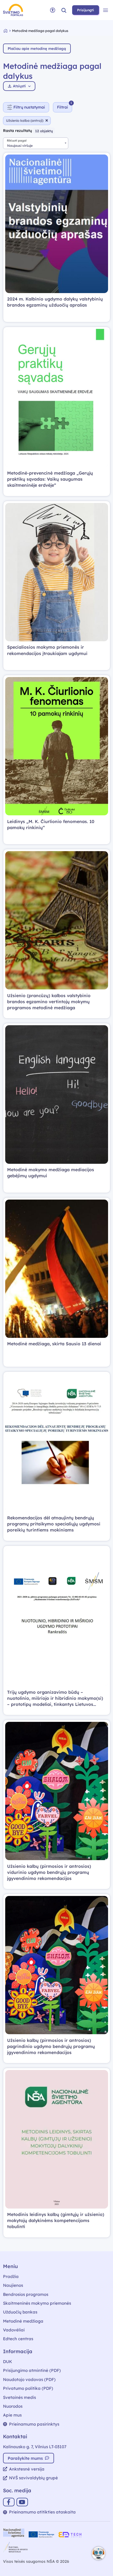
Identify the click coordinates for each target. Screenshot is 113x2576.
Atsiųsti (19, 86)
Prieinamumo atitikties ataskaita (42, 2512)
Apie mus (12, 2415)
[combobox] (36, 143)
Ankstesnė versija (27, 2469)
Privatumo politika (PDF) (28, 2388)
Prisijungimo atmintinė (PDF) (32, 2370)
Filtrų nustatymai (29, 107)
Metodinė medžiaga (23, 2321)
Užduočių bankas (20, 2312)
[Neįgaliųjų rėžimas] (53, 10)
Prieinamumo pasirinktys (34, 2424)
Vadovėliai (14, 2330)
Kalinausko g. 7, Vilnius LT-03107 (35, 2447)
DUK (8, 2362)
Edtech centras (18, 2339)
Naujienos (13, 2285)
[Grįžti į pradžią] (8, 31)
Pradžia (11, 2276)
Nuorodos (13, 2406)
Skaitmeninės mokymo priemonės (37, 2303)
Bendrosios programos (26, 2294)
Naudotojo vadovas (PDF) (29, 2379)
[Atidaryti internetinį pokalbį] (98, 2553)
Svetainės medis (19, 2397)
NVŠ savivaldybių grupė (33, 2478)
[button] (64, 10)
